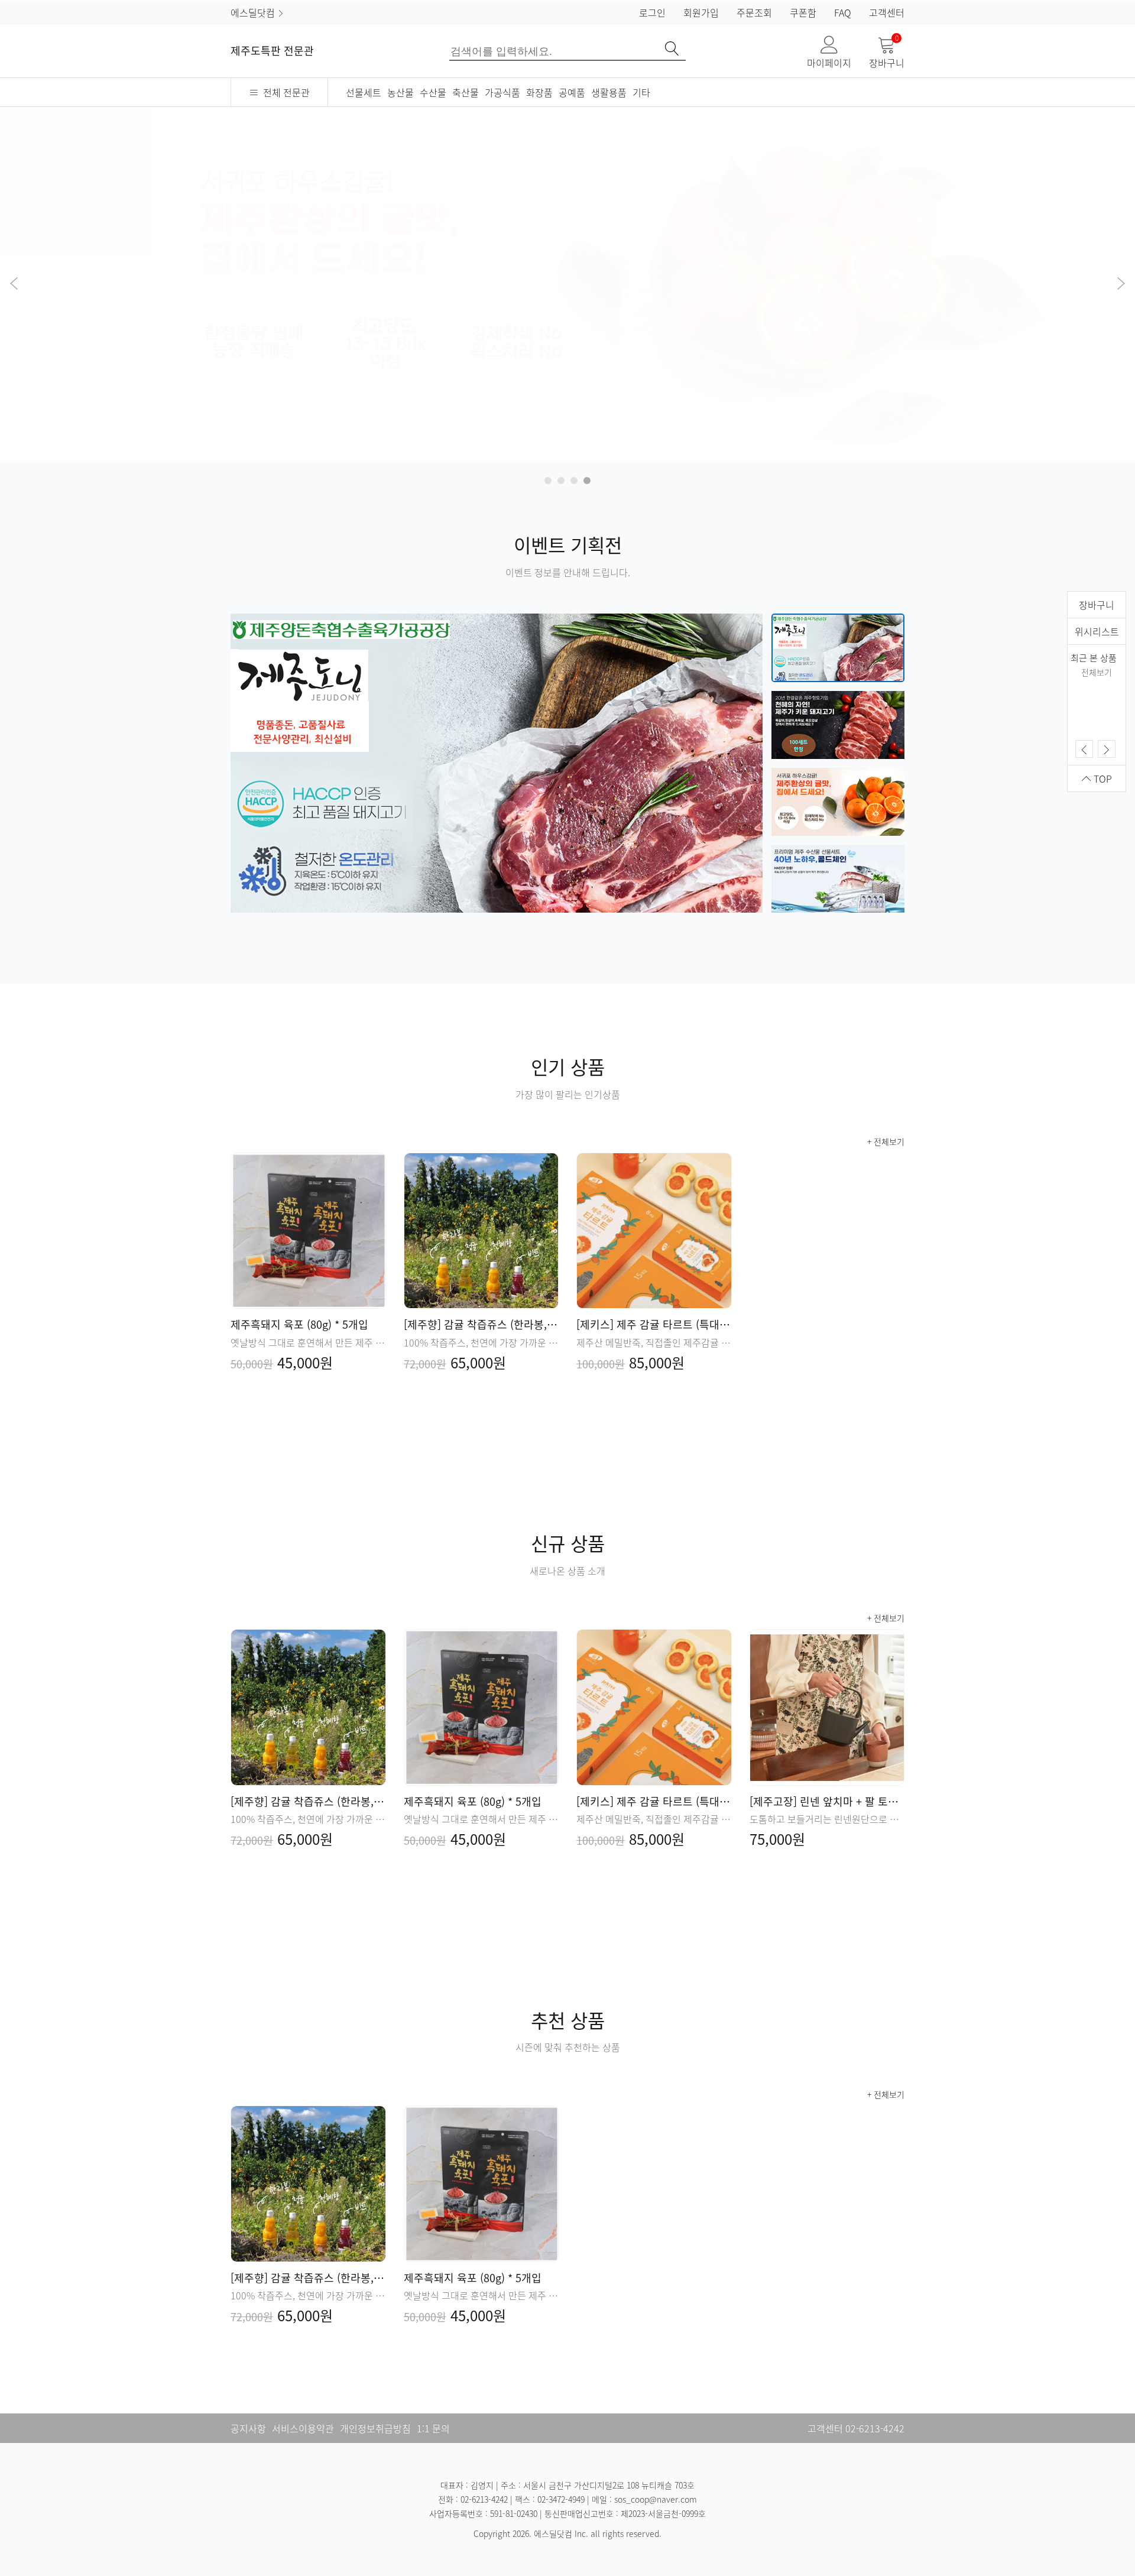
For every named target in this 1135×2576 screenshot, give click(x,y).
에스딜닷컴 (254, 12)
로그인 (652, 12)
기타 (641, 92)
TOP (1102, 778)
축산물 (466, 92)
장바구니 (887, 53)
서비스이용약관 (303, 2428)
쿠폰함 (803, 12)
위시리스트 (1097, 631)
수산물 (433, 92)
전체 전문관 (284, 92)
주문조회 (754, 12)
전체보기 (1097, 672)
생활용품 (609, 92)
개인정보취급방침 (375, 2428)
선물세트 (364, 92)
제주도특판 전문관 (272, 51)
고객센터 (887, 12)
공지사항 (248, 2428)
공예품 (572, 92)
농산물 (401, 92)
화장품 (539, 92)
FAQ (843, 12)
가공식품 (502, 92)
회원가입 (701, 12)
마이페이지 (829, 63)
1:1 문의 (433, 2428)
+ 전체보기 (886, 1141)
